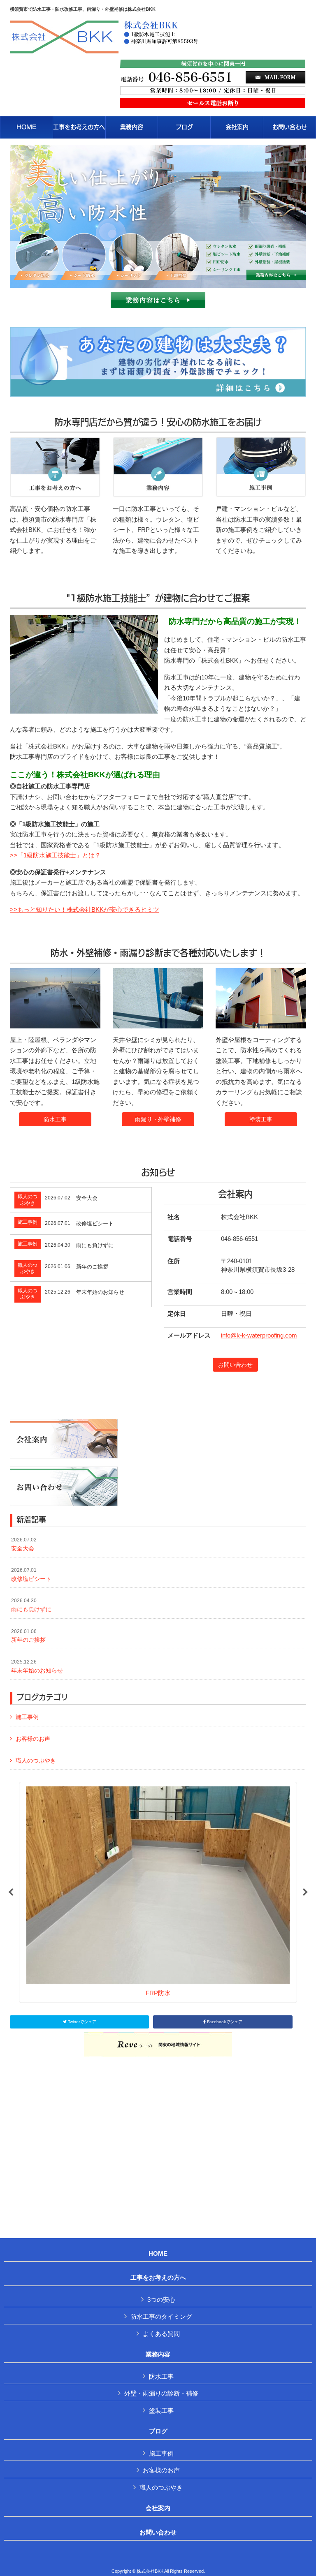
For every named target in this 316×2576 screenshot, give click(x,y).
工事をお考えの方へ (158, 2278)
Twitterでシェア (81, 2022)
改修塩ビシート (31, 1575)
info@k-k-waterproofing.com (259, 1335)
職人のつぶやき (36, 1760)
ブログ (158, 2431)
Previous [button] (11, 1892)
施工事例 (27, 1717)
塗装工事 (261, 1119)
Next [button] (305, 1892)
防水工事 (55, 1119)
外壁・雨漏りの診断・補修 (161, 2393)
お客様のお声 (33, 1739)
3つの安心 (161, 2300)
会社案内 (158, 2508)
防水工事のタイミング (161, 2316)
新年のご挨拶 (28, 1636)
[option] (158, 1892)
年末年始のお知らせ (37, 1666)
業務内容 (158, 2354)
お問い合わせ (235, 1365)
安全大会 (24, 1544)
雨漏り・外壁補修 (158, 1119)
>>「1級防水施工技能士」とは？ (55, 855)
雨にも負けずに (31, 1605)
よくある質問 (161, 2334)
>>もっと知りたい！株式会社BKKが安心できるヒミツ (85, 909)
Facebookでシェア (224, 2022)
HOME (158, 2254)
